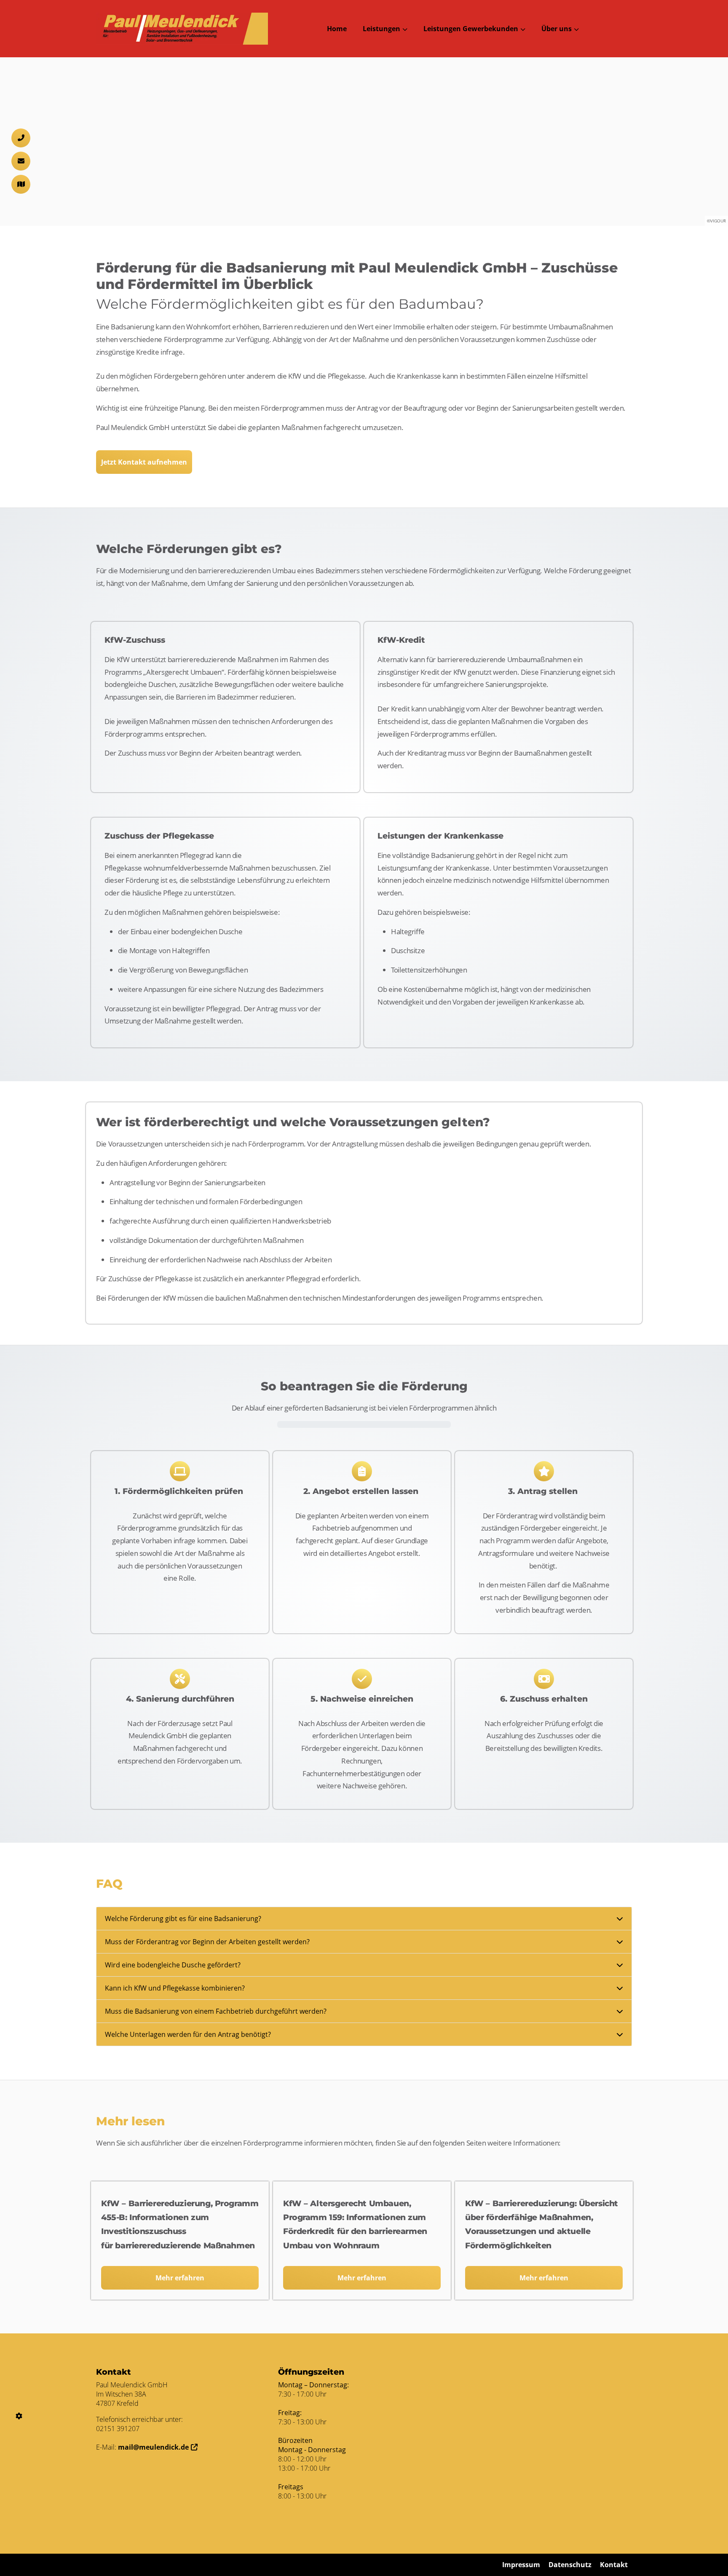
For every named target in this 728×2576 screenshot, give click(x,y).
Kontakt (614, 2565)
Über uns (557, 29)
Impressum (521, 2565)
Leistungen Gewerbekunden (471, 29)
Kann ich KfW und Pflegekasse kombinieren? (175, 1988)
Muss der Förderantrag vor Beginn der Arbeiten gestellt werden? (207, 1942)
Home (337, 29)
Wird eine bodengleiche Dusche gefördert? (173, 1965)
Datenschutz (570, 2565)
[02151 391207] (21, 138)
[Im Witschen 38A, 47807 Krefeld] (21, 184)
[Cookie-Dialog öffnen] (19, 2416)
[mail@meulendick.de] (21, 161)
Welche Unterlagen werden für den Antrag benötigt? (188, 2034)
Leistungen (381, 29)
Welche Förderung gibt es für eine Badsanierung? (183, 1919)
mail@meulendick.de (153, 2447)
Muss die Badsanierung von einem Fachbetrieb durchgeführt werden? (216, 2011)
